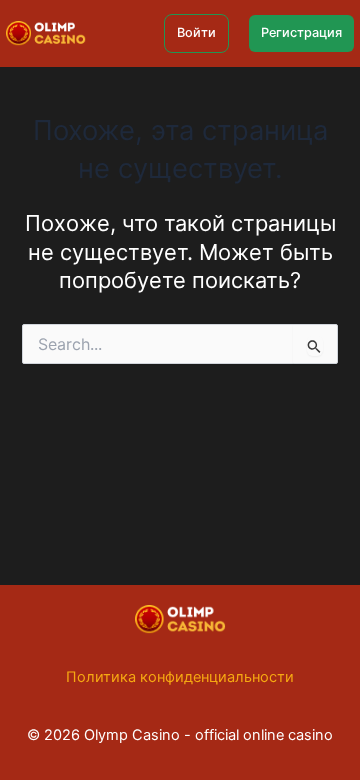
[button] (196, 33)
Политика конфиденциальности (180, 677)
